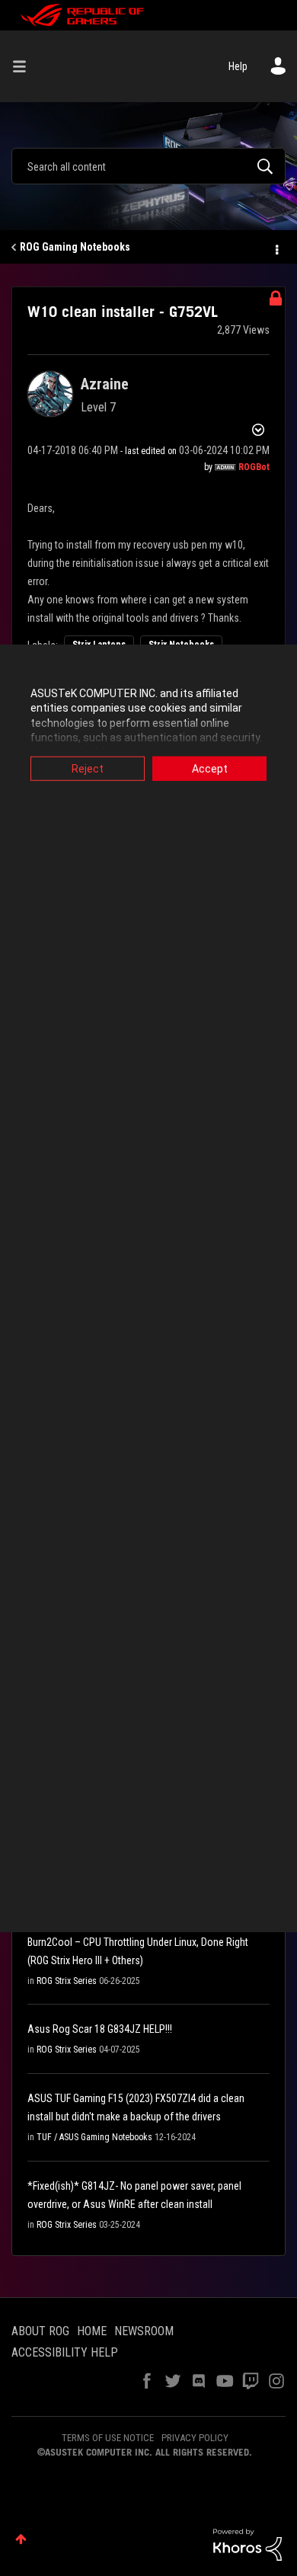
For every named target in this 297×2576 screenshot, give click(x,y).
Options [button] (276, 248)
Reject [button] (88, 768)
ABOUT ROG (40, 2331)
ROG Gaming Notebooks (75, 247)
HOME (92, 2331)
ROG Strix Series (67, 1981)
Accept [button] (210, 768)
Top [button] (21, 2539)
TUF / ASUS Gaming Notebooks (94, 2137)
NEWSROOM (144, 2331)
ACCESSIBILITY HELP (65, 2352)
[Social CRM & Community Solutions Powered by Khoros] (247, 2544)
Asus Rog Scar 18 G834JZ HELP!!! (100, 2029)
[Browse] (25, 66)
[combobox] (148, 166)
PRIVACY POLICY (195, 2438)
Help (238, 66)
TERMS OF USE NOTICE (108, 2438)
